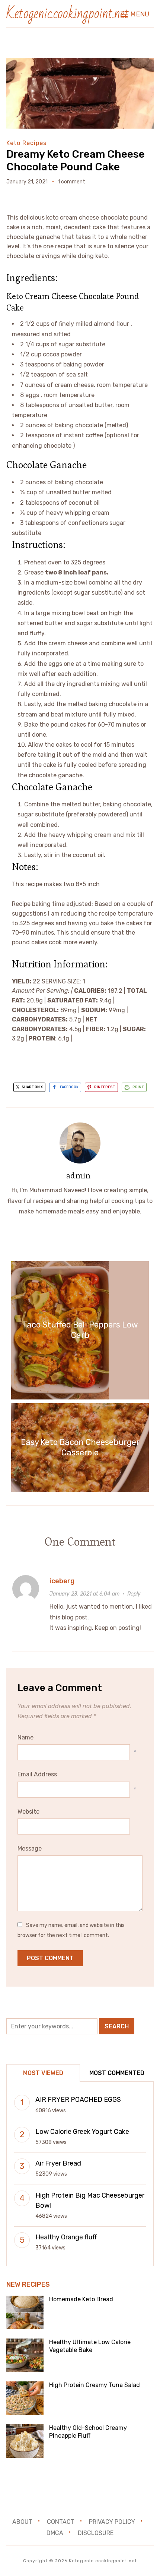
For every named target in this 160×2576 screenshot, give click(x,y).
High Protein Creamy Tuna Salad (95, 2385)
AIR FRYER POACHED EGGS (78, 2100)
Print (138, 1087)
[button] (135, 14)
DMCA (55, 2533)
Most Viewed (43, 2073)
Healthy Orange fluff (66, 2237)
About (22, 2522)
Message (30, 1848)
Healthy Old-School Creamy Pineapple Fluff (88, 2432)
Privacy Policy (112, 2522)
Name (25, 1737)
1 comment (71, 182)
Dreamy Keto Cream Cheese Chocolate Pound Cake (76, 160)
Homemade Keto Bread (81, 2299)
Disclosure (96, 2533)
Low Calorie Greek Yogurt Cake (82, 2132)
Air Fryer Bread (58, 2163)
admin (78, 1175)
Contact (61, 2522)
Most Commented (117, 2073)
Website (28, 1812)
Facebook (69, 1087)
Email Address (37, 1774)
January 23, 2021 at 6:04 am (84, 1594)
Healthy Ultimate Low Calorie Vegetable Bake (90, 2346)
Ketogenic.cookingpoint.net (68, 14)
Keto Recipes (26, 143)
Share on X (32, 1087)
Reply (134, 1594)
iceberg (62, 1581)
